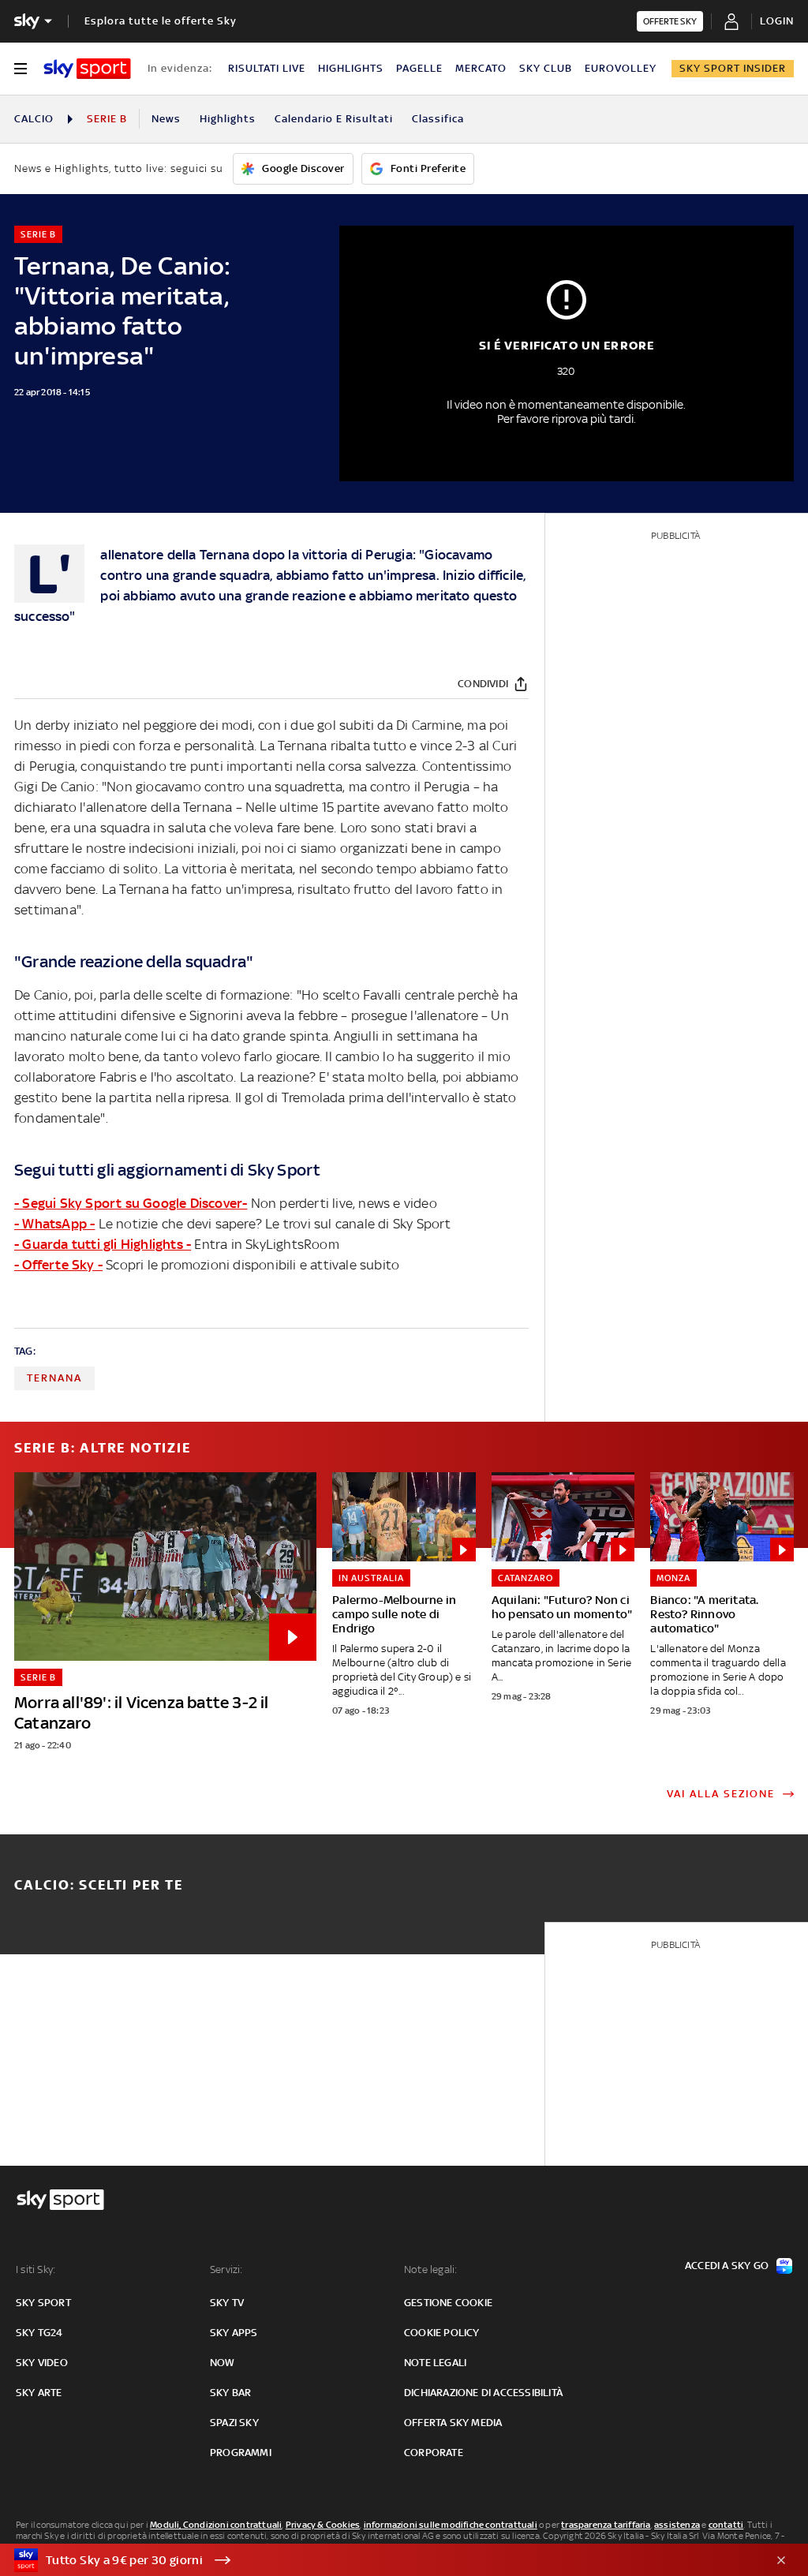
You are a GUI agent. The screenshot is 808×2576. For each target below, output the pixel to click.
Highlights (228, 119)
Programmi (241, 2453)
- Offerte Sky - (58, 1265)
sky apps (234, 2333)
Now (223, 2363)
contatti (726, 2525)
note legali (435, 2363)
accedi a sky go (727, 2266)
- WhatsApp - (54, 1224)
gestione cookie (448, 2303)
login (777, 21)
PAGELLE (419, 68)
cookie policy (442, 2333)
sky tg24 (39, 2333)
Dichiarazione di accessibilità (483, 2393)
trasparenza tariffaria (606, 2525)
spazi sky (234, 2423)
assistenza (677, 2525)
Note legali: (430, 2269)
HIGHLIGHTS (351, 68)
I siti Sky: (36, 2269)
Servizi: (226, 2269)
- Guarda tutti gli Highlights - (103, 1244)
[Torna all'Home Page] (87, 69)
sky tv (227, 2303)
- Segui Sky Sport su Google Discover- (131, 1203)
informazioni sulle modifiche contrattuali (451, 2525)
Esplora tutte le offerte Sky (161, 21)
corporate (434, 2453)
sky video (42, 2363)
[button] (380, 2560)
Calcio (34, 119)
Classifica (438, 119)
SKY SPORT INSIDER (733, 68)
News (166, 119)
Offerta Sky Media (453, 2423)
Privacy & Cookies (323, 2525)
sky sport (43, 2303)
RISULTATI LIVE (267, 68)
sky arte (39, 2393)
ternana (54, 1378)
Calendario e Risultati (334, 119)
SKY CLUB (546, 68)
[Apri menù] (21, 69)
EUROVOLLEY (621, 68)
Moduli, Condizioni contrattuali (216, 2525)
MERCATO (481, 68)
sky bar (230, 2393)
